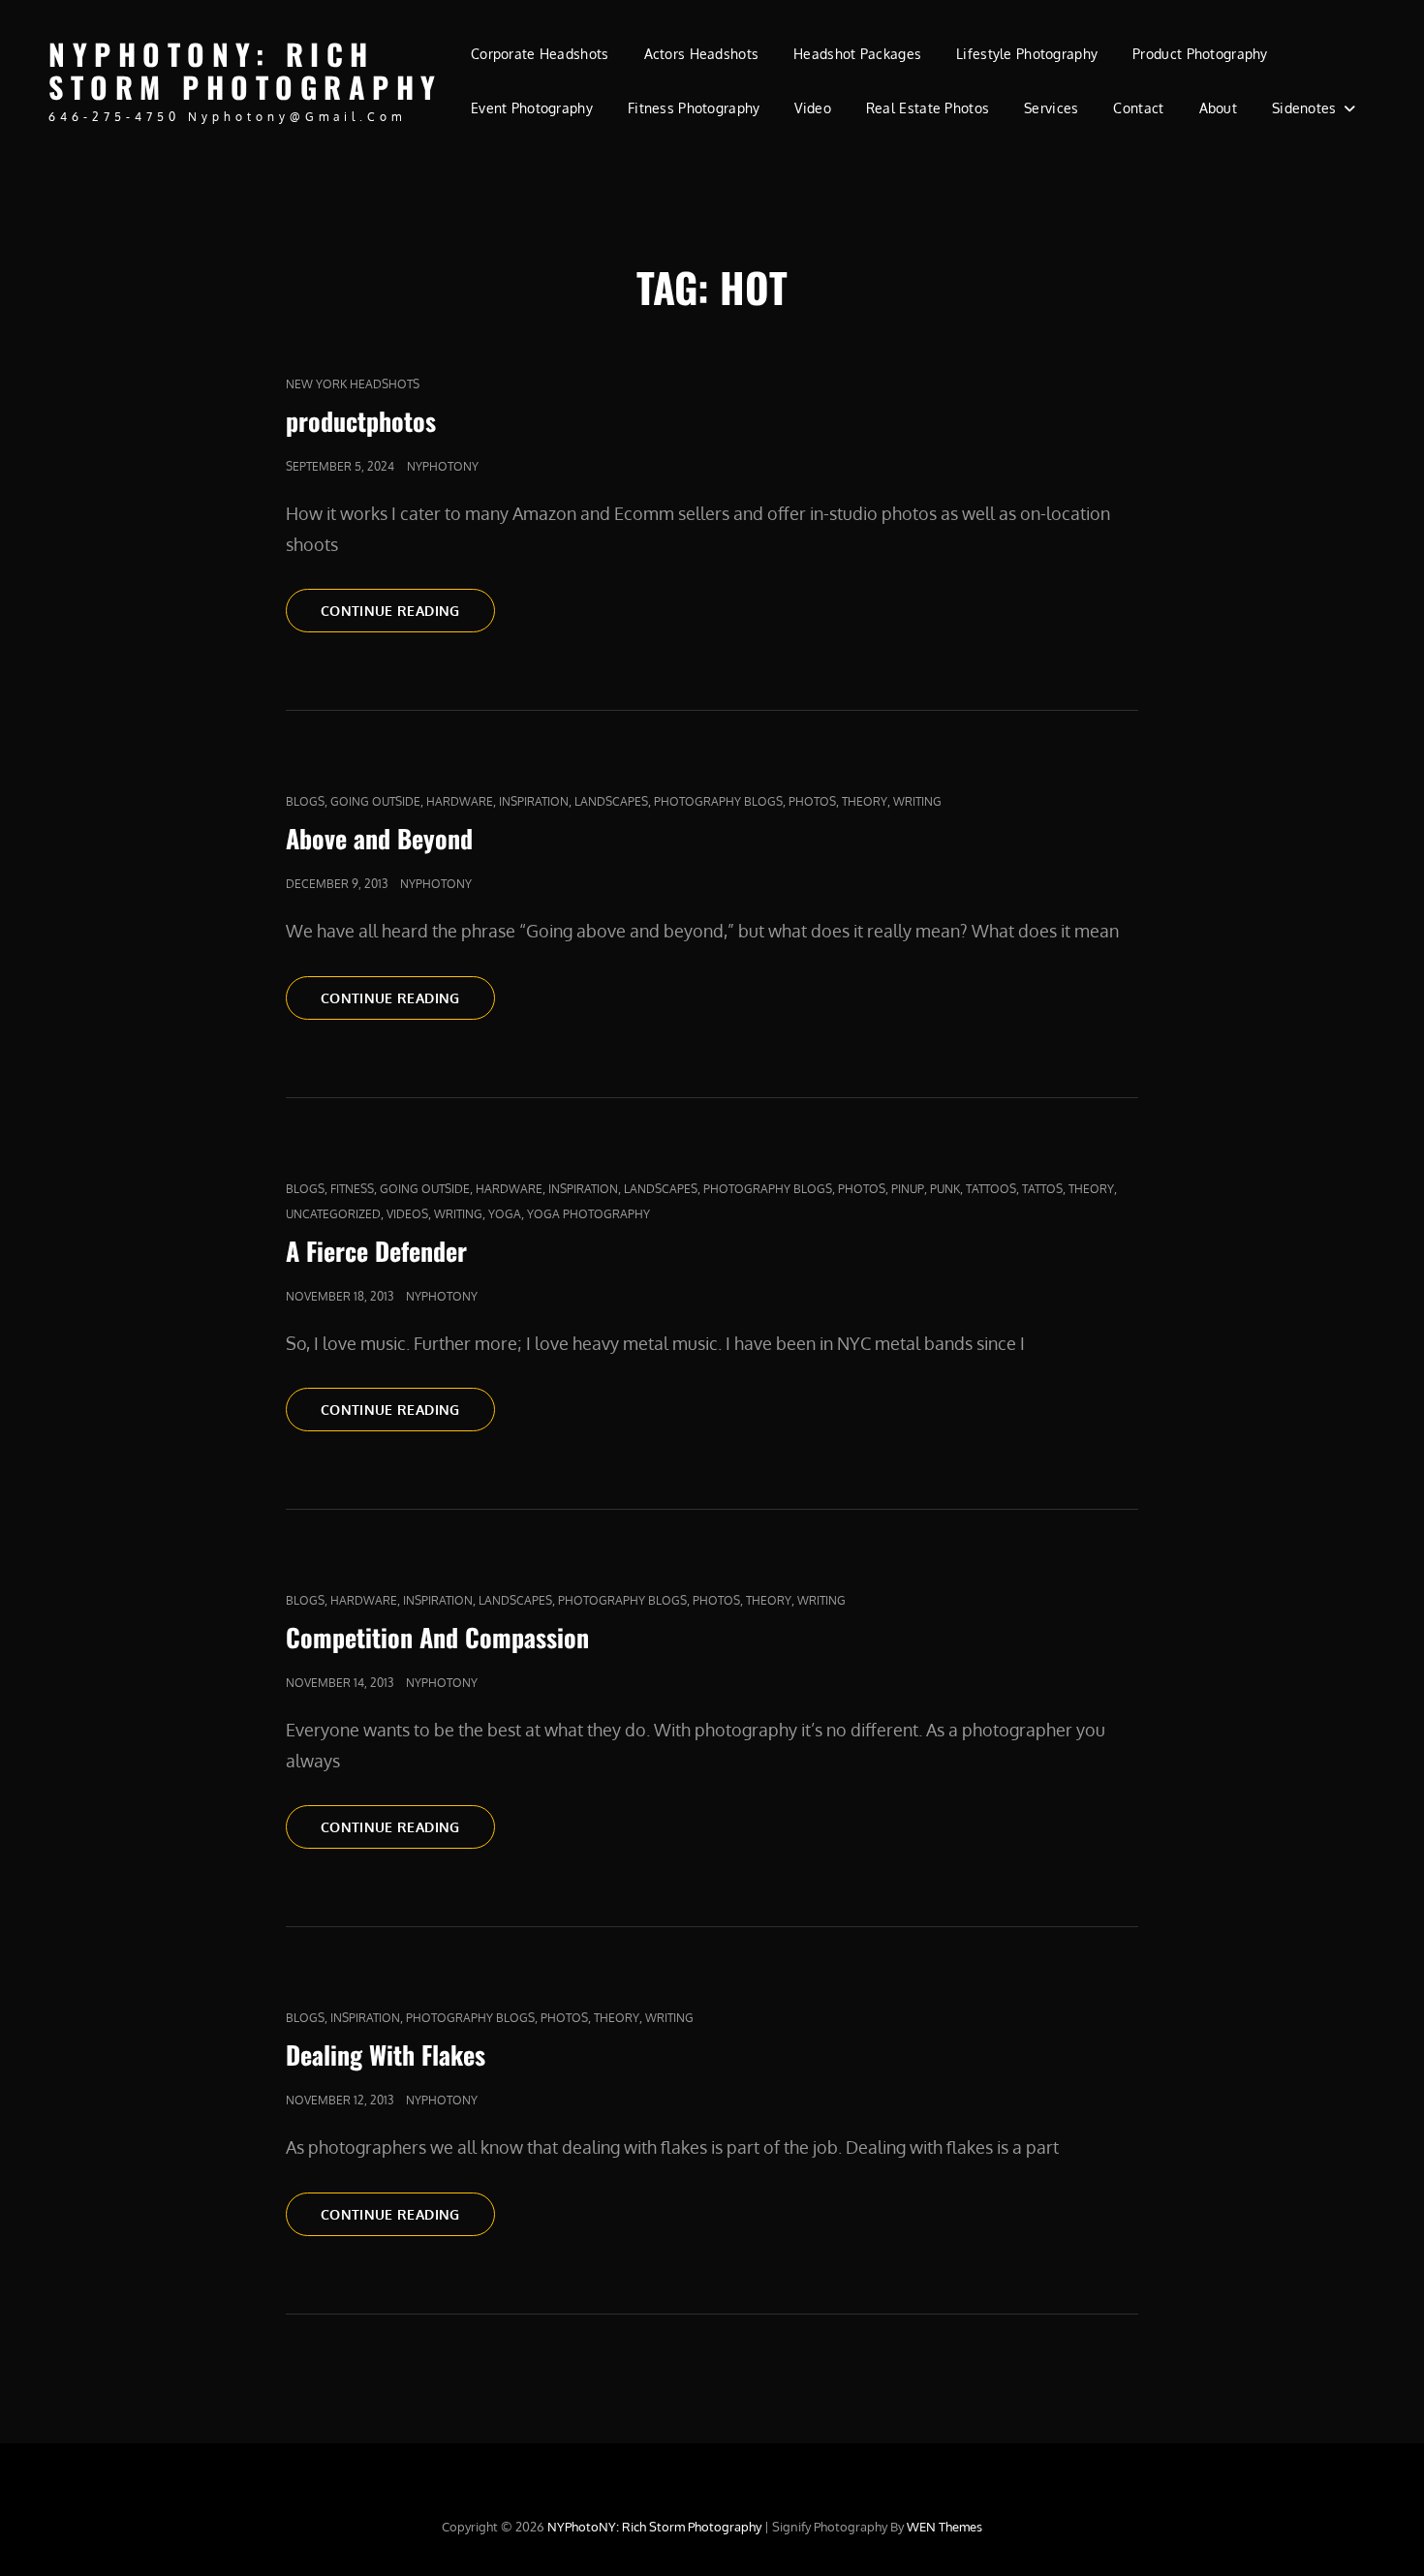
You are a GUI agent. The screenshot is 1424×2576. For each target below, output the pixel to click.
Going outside (375, 801)
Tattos (1042, 1189)
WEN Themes (944, 2527)
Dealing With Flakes (386, 2055)
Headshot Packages (857, 54)
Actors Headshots (702, 54)
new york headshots (353, 384)
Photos (812, 801)
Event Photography (532, 108)
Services (1051, 108)
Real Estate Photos (928, 108)
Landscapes (611, 801)
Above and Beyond (379, 838)
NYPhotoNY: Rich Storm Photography (246, 71)
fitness (352, 1189)
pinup (908, 1189)
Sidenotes (1304, 108)
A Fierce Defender (376, 1251)
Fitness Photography (694, 108)
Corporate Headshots (540, 54)
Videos (407, 1214)
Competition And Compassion (437, 1637)
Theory (865, 801)
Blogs (305, 801)
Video (812, 108)
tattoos (991, 1189)
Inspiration (534, 801)
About (1218, 108)
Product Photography (1200, 54)
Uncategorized (333, 1214)
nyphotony (443, 466)
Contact (1138, 108)
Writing (917, 801)
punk (945, 1189)
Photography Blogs (718, 801)
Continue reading (408, 610)
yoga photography (588, 1214)
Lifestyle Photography (1027, 54)
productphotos (361, 421)
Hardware (460, 801)
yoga (505, 1214)
